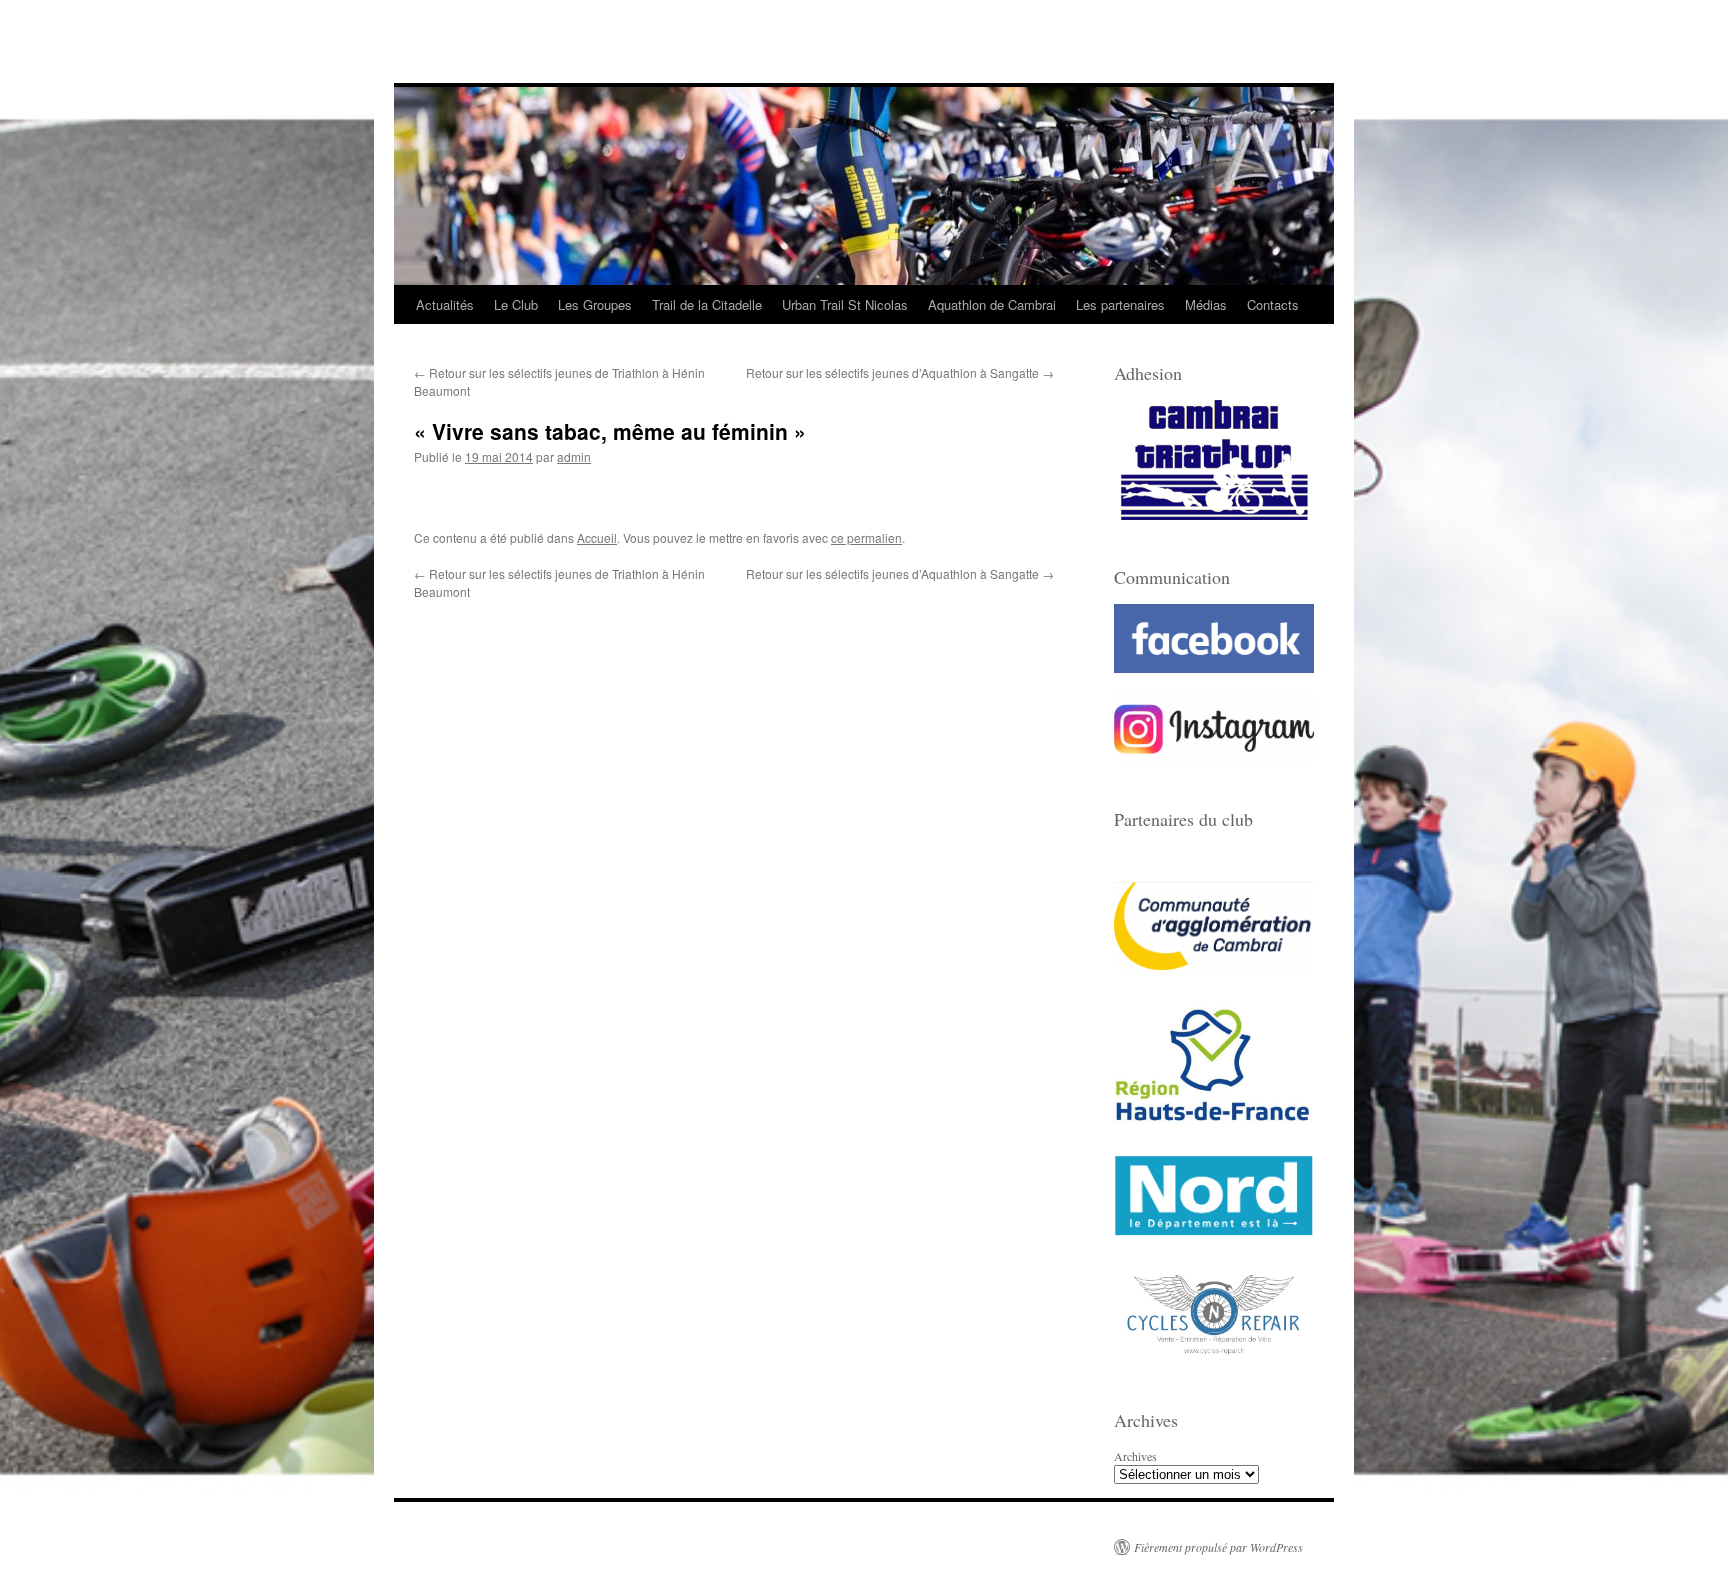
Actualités (445, 304)
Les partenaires (1120, 304)
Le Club (516, 304)
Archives (1135, 1456)
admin (574, 456)
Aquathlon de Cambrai (992, 304)
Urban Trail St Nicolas (845, 304)
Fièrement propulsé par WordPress (1218, 1547)
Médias (1206, 304)
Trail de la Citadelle (707, 304)
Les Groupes (595, 304)
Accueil (597, 537)
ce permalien (866, 537)
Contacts (1273, 304)
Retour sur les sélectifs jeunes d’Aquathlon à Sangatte (900, 372)
